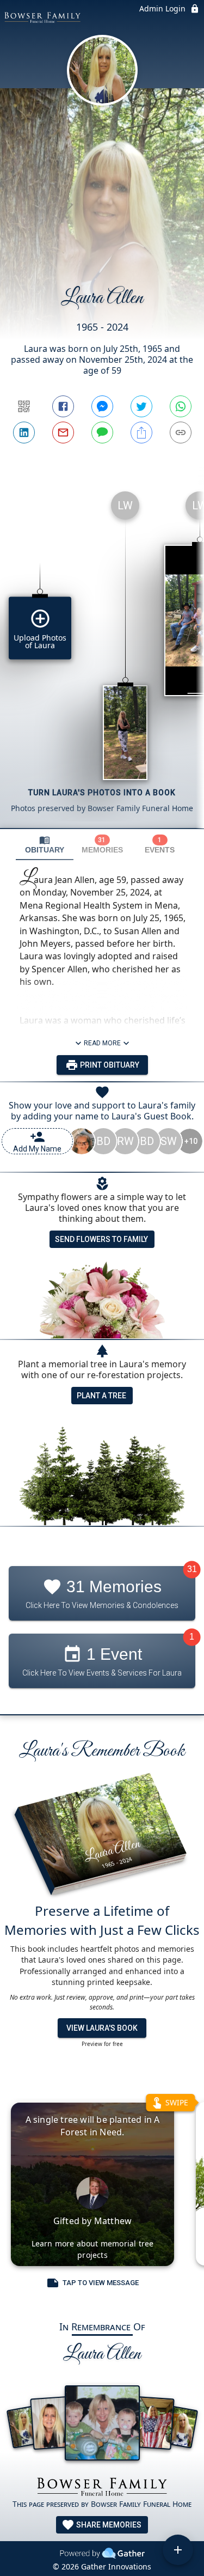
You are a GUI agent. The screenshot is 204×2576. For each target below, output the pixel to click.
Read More (102, 1043)
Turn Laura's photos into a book (102, 793)
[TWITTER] (141, 406)
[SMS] (102, 433)
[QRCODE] (24, 406)
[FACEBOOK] (63, 406)
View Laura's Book (102, 2028)
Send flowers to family (101, 1239)
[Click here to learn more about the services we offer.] (102, 2488)
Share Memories (108, 2525)
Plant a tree (101, 1396)
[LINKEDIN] (24, 433)
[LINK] (181, 433)
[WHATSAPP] (181, 406)
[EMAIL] (63, 433)
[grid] (102, 655)
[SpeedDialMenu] (178, 2550)
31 (192, 1569)
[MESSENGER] (102, 406)
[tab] (45, 845)
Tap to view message (101, 2283)
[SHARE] (141, 433)
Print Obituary (109, 1065)
